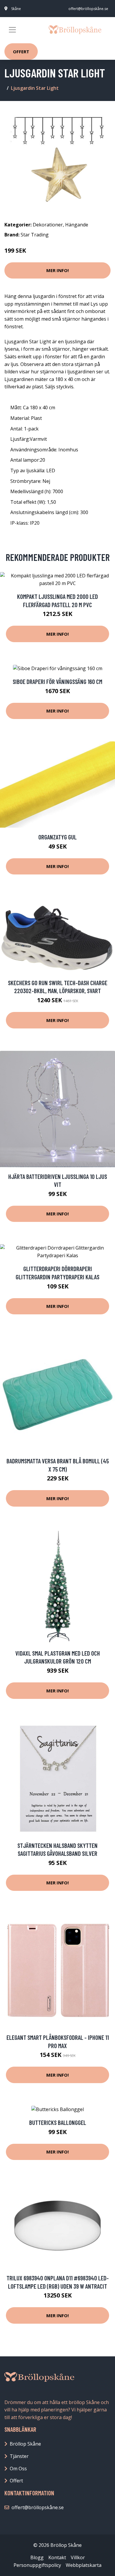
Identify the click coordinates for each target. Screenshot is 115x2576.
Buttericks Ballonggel (58, 2122)
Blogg (37, 2557)
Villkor (78, 2557)
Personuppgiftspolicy (37, 2565)
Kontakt (57, 2557)
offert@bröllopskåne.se (88, 9)
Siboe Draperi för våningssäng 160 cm (57, 681)
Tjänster (19, 2456)
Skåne (16, 9)
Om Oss (18, 2469)
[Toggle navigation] (12, 30)
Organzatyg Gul (57, 837)
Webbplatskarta (84, 2565)
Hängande (77, 225)
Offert (21, 52)
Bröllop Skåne (25, 2444)
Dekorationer (48, 225)
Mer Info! (57, 270)
